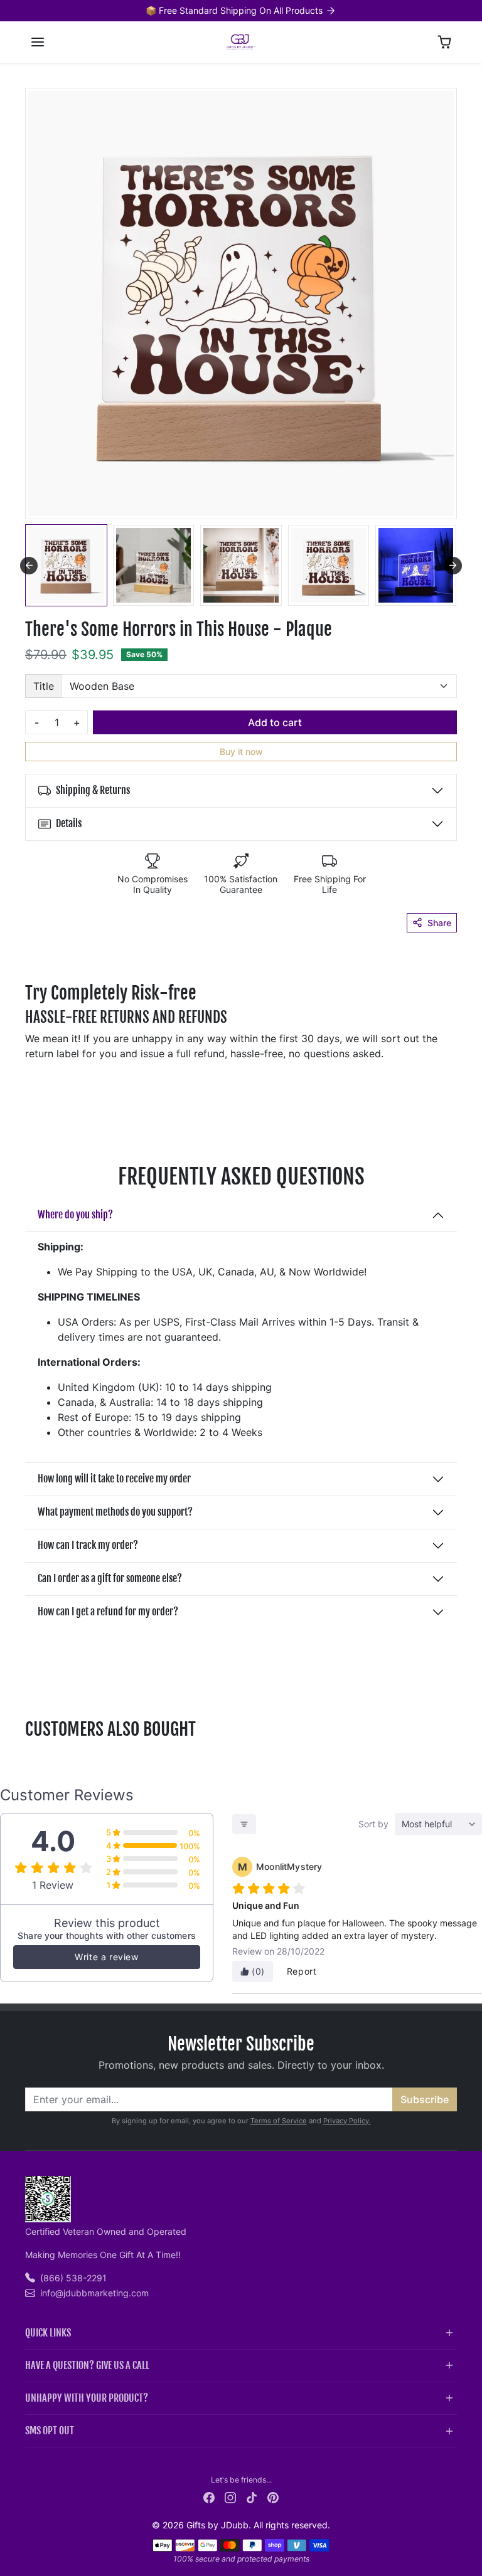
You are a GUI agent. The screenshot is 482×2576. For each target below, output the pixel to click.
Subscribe (425, 2099)
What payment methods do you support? (115, 1512)
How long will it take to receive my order (114, 1479)
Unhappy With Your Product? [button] (87, 2398)
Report (302, 1971)
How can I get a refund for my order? (108, 1612)
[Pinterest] (273, 2497)
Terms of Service (279, 2121)
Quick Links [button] (48, 2333)
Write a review (106, 1957)
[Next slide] (453, 566)
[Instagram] (230, 2497)
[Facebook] (209, 2497)
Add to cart (275, 722)
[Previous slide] (29, 1759)
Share (439, 923)
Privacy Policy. (347, 2121)
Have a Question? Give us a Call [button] (87, 2365)
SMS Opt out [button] (50, 2431)
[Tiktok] (252, 2497)
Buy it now (241, 752)
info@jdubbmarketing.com (94, 2293)
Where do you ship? (75, 1215)
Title (44, 686)
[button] (38, 42)
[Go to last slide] (29, 566)
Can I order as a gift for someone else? (110, 1578)
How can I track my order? (88, 1545)
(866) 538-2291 (73, 2278)
